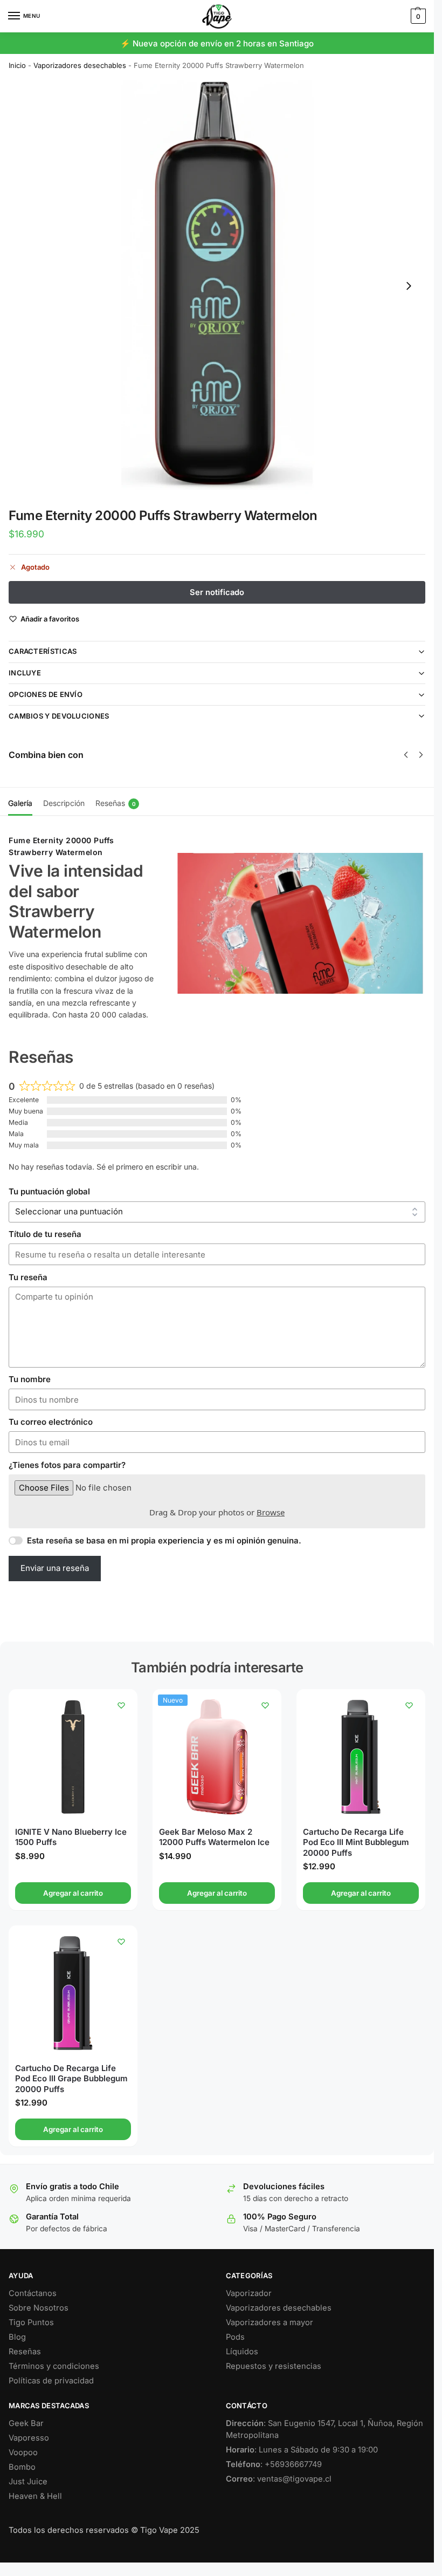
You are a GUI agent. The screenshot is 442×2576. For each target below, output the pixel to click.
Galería (20, 803)
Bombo (22, 2467)
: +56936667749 (274, 2464)
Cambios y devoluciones (59, 716)
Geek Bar (26, 2423)
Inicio (17, 65)
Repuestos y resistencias (274, 2366)
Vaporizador (249, 2293)
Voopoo (23, 2452)
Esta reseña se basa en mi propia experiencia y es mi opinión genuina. (164, 1540)
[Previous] (406, 755)
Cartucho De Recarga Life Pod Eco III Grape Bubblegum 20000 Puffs (71, 2079)
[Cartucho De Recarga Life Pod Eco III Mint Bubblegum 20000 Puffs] (361, 1757)
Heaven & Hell (35, 2496)
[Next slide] (409, 286)
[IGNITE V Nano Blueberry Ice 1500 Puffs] (73, 1757)
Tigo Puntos (31, 2322)
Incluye (25, 673)
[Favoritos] (121, 1705)
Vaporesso (29, 2438)
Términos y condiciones (54, 2366)
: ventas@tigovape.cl (279, 2479)
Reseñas (116, 803)
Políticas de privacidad (51, 2381)
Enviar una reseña (55, 1568)
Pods (235, 2337)
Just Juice (28, 2482)
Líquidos (242, 2352)
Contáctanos (33, 2293)
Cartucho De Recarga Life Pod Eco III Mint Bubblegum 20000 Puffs (356, 1842)
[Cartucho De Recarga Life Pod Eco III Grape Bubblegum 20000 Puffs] (73, 1993)
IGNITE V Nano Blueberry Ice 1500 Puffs (71, 1837)
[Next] (421, 755)
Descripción (64, 803)
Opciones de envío (46, 694)
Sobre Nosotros (39, 2308)
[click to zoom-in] (217, 286)
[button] (417, 16)
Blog (17, 2337)
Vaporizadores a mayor (270, 2322)
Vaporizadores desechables (80, 65)
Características (43, 651)
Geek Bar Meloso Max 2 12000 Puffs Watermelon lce (214, 1837)
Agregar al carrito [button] (73, 1893)
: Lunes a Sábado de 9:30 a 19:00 (302, 2450)
